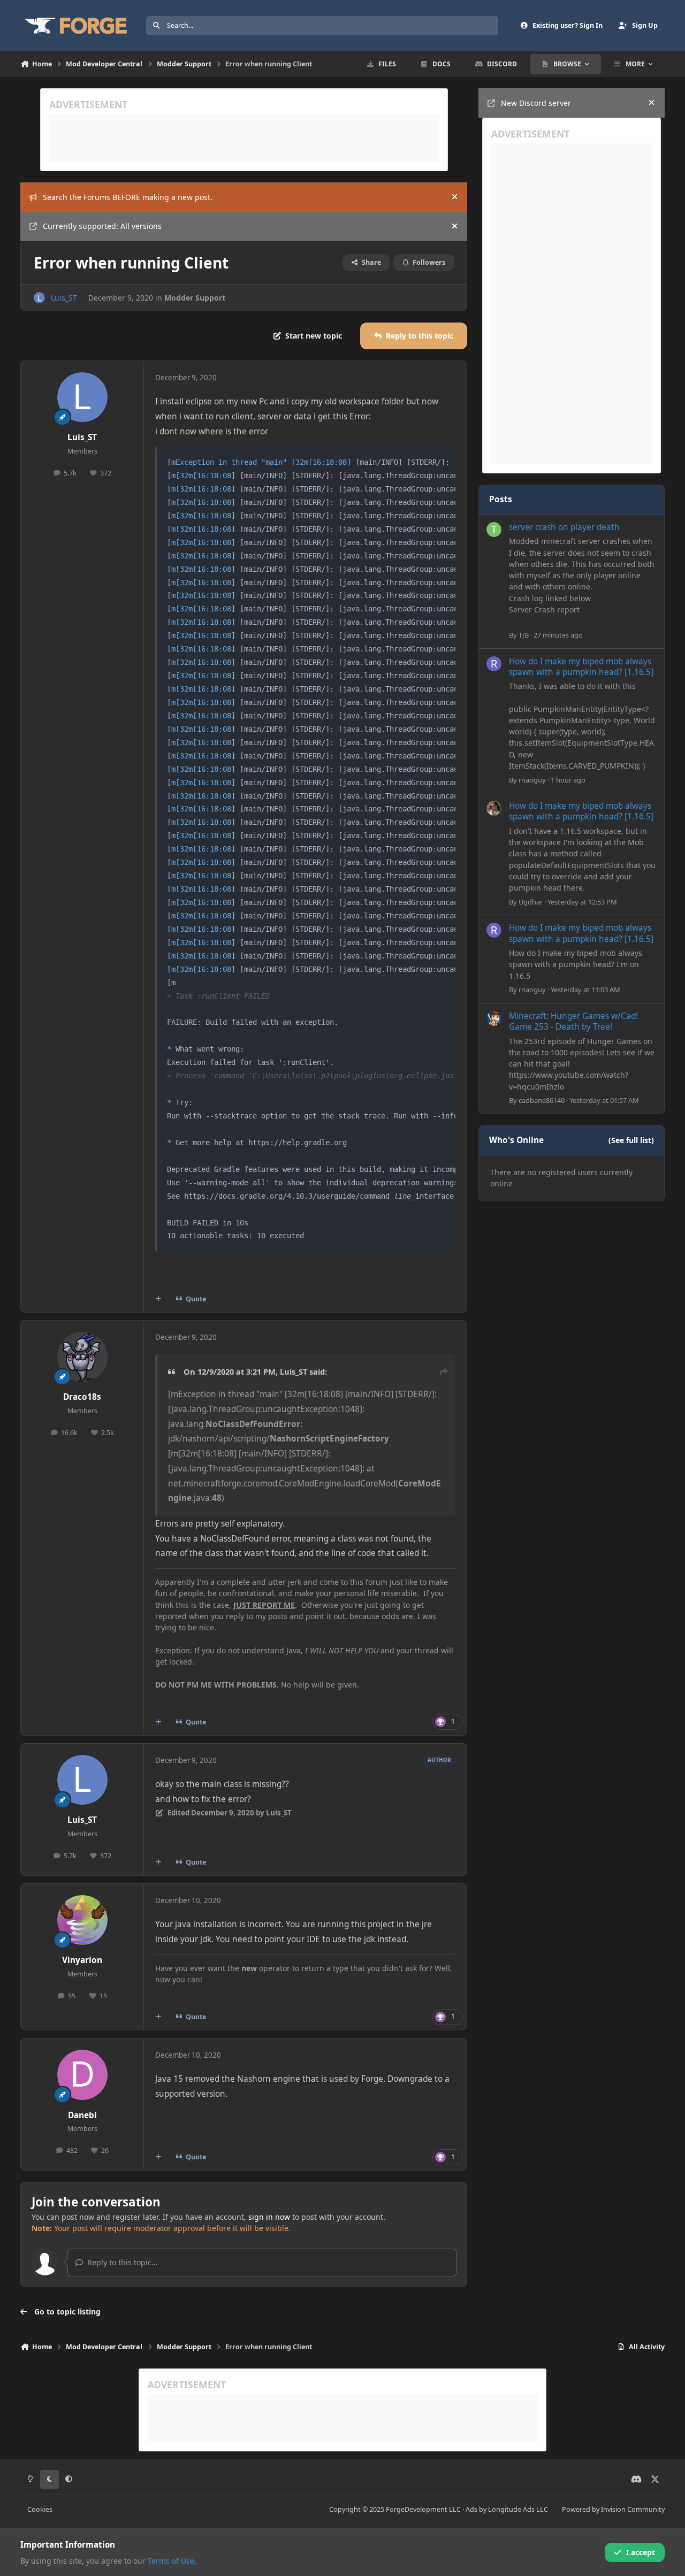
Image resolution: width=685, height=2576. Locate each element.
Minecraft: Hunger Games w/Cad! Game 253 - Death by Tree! (573, 1021)
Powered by (613, 2509)
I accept (641, 2552)
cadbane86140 (542, 1100)
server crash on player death (564, 527)
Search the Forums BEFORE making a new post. (128, 197)
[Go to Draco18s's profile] (82, 1357)
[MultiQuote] (158, 1299)
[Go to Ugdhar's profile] (494, 808)
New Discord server (536, 103)
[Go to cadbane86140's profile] (494, 1018)
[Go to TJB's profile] (494, 530)
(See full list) (631, 1140)
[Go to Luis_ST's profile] (39, 298)
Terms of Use (171, 2561)
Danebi (82, 2115)
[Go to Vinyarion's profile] (82, 1920)
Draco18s (82, 1397)
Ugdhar (531, 902)
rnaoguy (532, 780)
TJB (524, 635)
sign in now (269, 2217)
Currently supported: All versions (102, 226)
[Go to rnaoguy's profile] (494, 664)
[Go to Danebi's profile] (82, 2075)
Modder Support (195, 298)
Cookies (40, 2509)
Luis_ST (64, 298)
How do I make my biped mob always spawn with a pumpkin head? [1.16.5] (581, 667)
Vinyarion (82, 1960)
